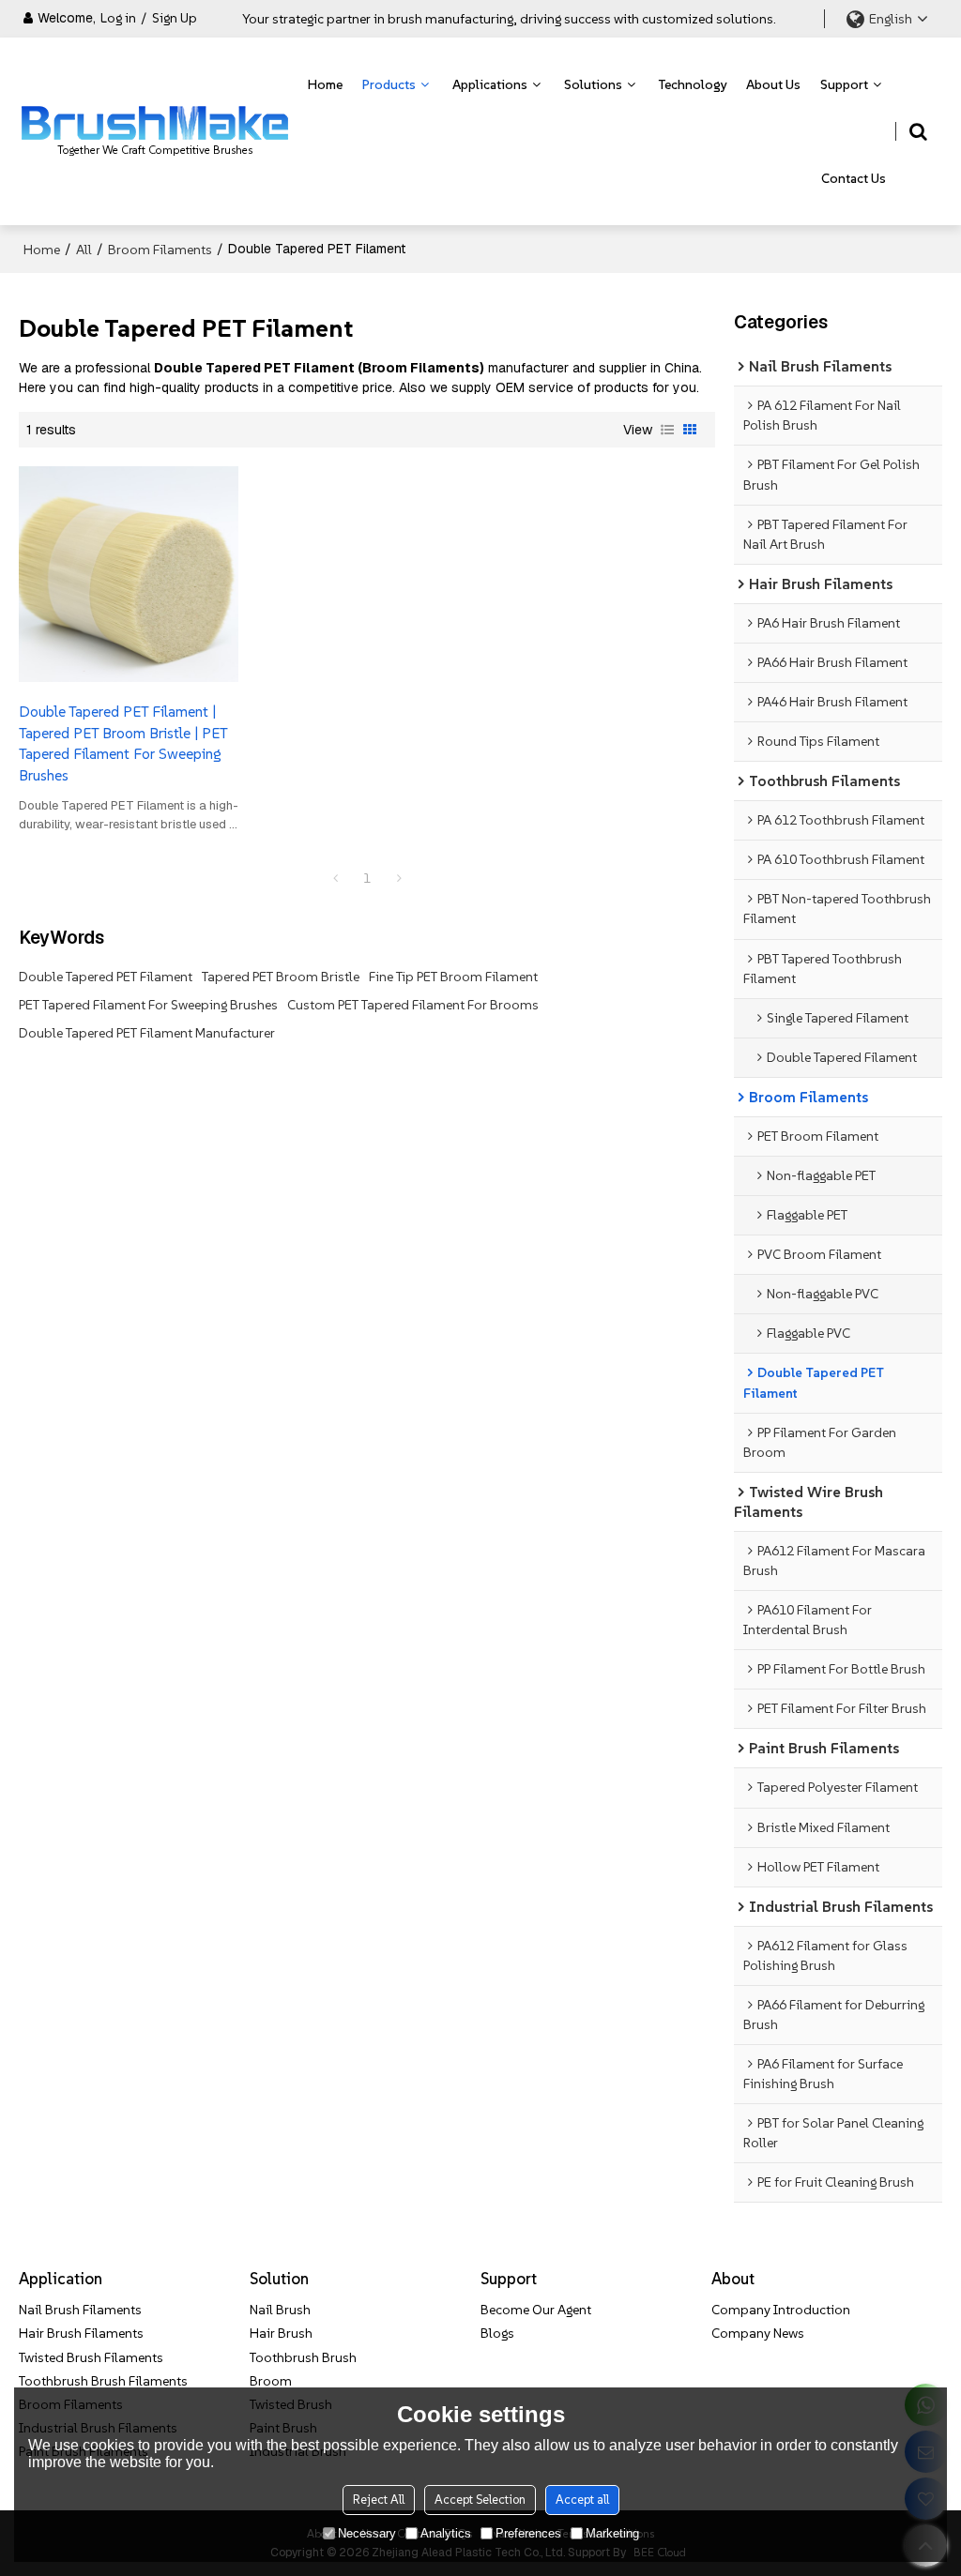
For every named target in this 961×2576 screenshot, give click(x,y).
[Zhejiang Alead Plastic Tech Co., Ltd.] (155, 123)
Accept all (582, 2500)
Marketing (612, 2533)
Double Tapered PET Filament (106, 977)
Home (325, 84)
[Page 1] (335, 878)
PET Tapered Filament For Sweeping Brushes (148, 1005)
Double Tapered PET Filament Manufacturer (147, 1033)
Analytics (446, 2533)
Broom (271, 2381)
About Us (773, 84)
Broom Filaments (160, 250)
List (667, 430)
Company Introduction (781, 2310)
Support (844, 84)
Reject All (379, 2500)
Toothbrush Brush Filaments (103, 2381)
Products (389, 84)
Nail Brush (280, 2310)
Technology (693, 84)
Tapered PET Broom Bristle (281, 977)
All (84, 250)
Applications (490, 84)
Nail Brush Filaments (80, 2310)
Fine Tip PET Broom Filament (453, 977)
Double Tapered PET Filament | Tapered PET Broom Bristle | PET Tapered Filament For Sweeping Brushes (123, 743)
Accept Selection (480, 2500)
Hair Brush (281, 2333)
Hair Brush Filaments (81, 2333)
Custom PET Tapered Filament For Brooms (413, 1005)
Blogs (497, 2333)
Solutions (593, 84)
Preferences (528, 2533)
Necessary (367, 2533)
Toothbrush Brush (303, 2357)
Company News (758, 2333)
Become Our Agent (536, 2310)
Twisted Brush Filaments (91, 2357)
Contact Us (854, 178)
